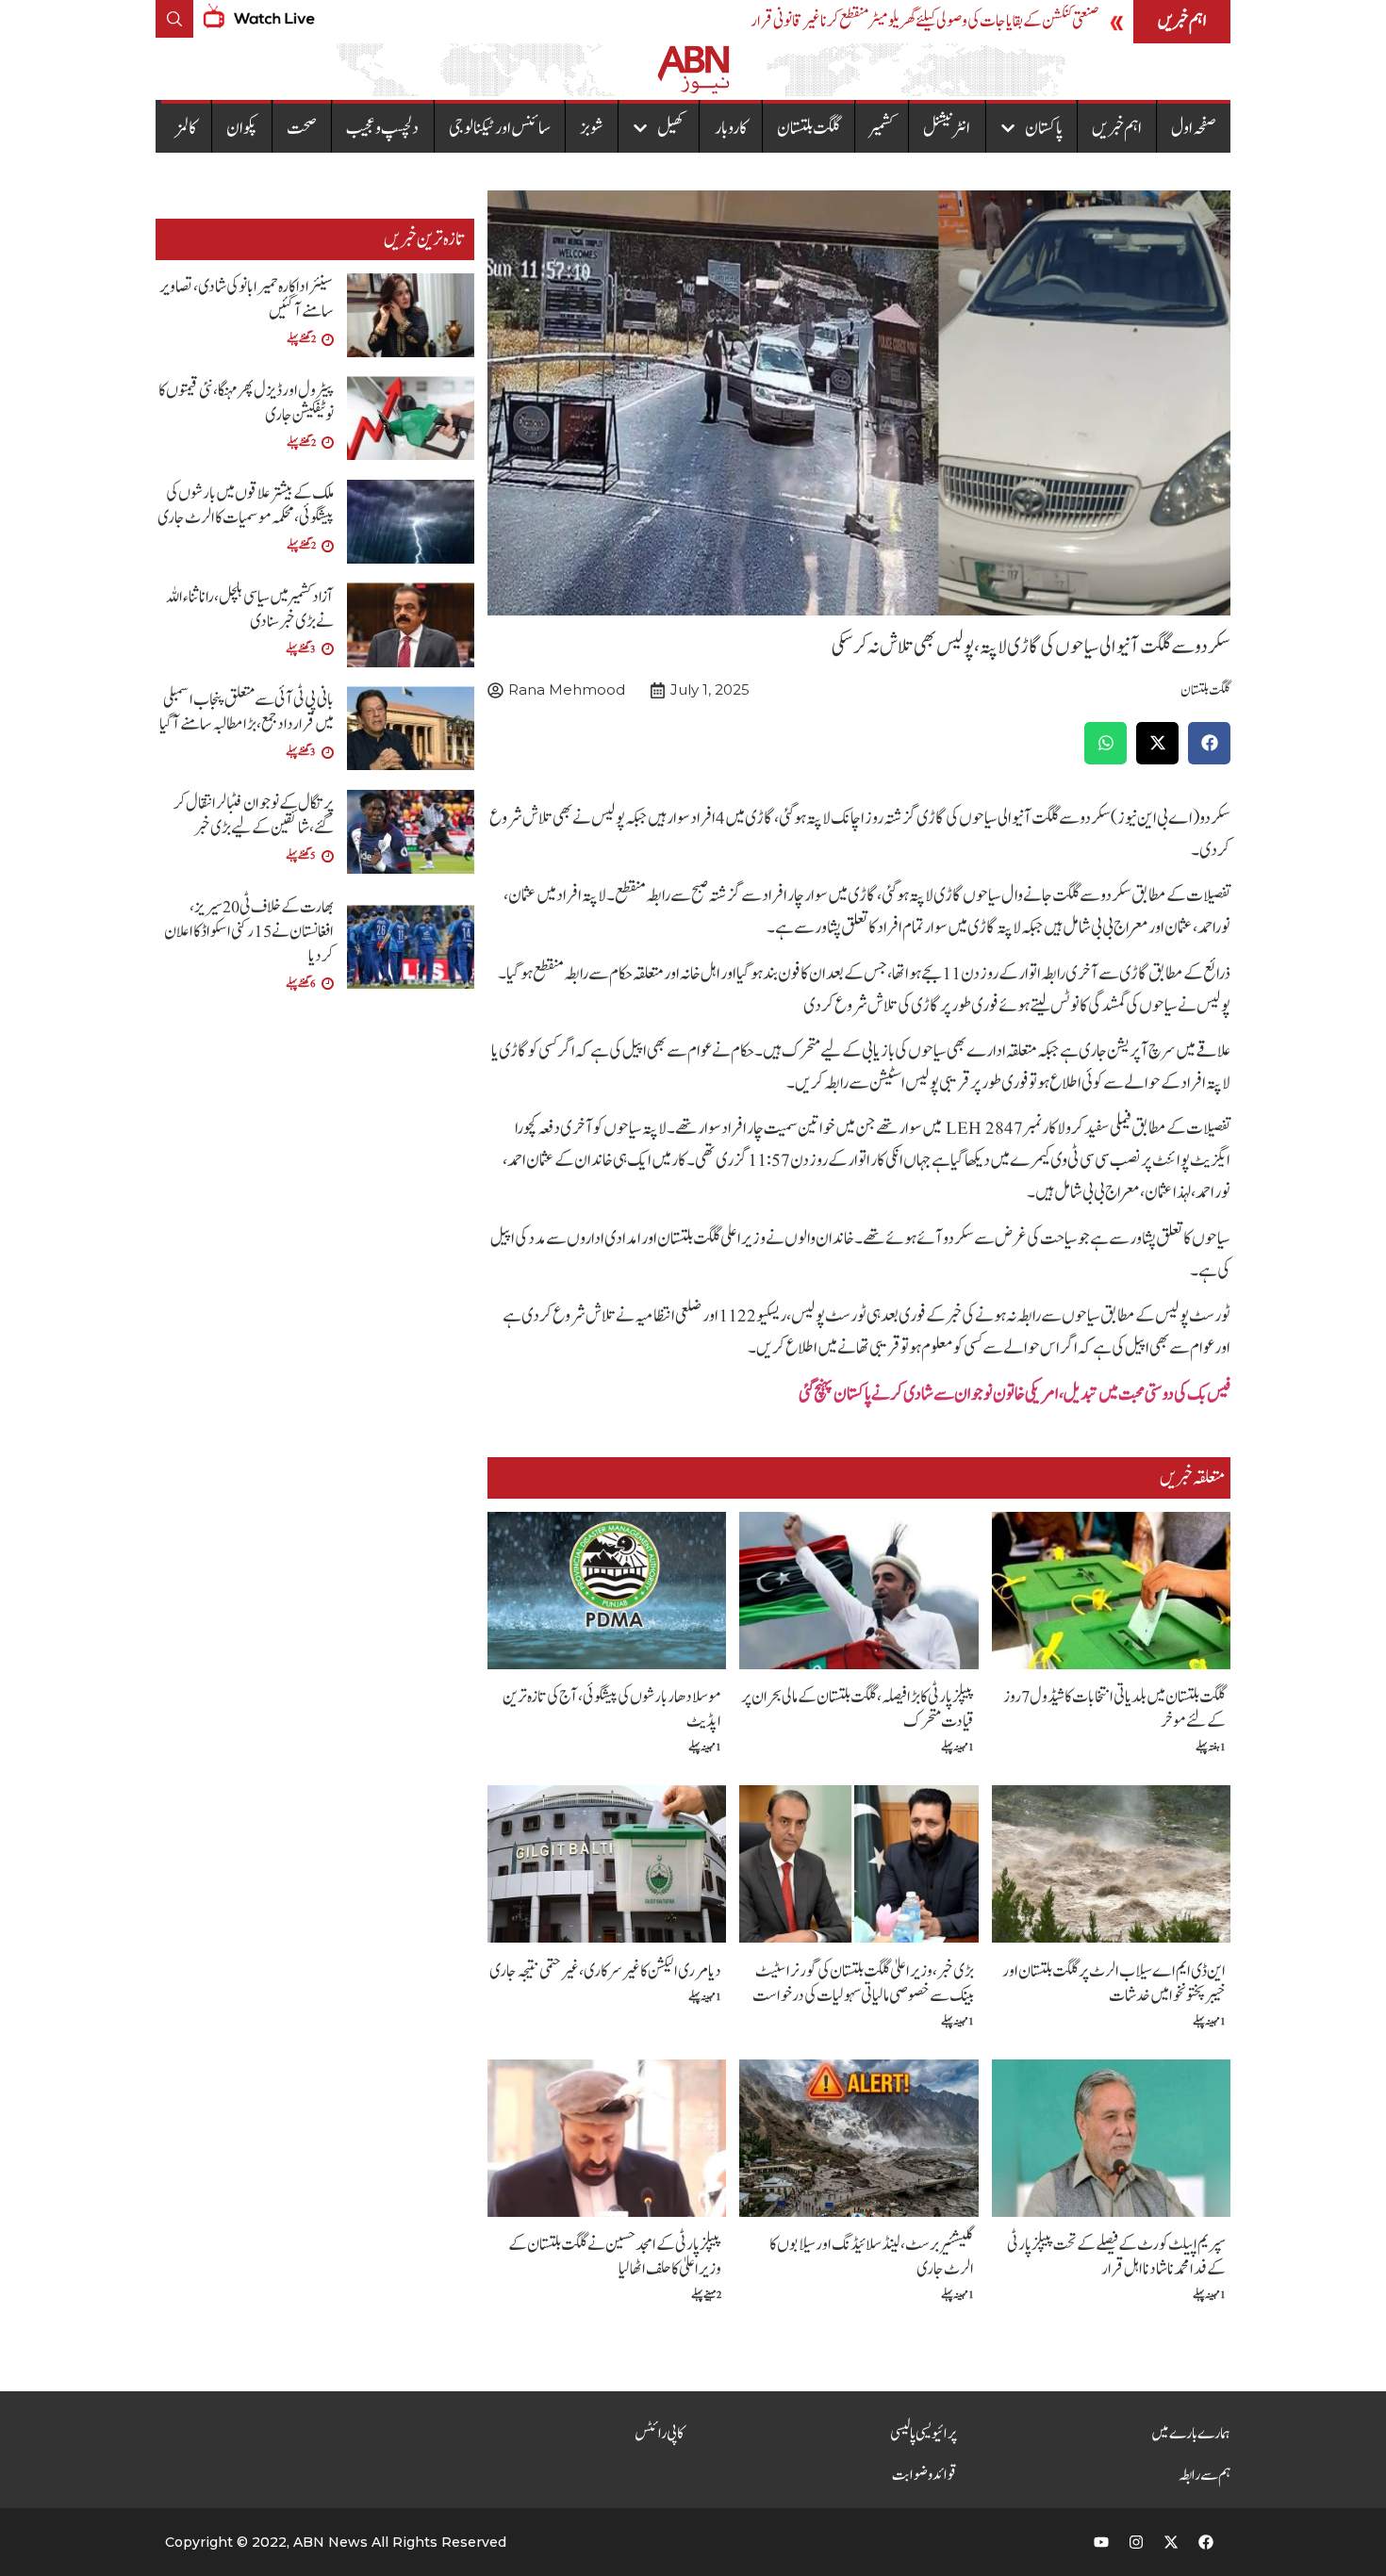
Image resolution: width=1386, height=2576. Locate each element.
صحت (302, 128)
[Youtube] (1101, 2542)
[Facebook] (1206, 2542)
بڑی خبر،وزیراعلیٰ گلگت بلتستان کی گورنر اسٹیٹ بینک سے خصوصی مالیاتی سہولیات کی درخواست (863, 1984)
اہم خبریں (1117, 128)
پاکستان (1044, 128)
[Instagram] (1136, 2542)
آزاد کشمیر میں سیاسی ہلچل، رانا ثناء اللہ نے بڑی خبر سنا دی (250, 609)
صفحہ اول (1194, 128)
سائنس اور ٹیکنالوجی (500, 128)
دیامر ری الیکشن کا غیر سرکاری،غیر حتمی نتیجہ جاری (605, 1971)
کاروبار (731, 128)
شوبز (592, 128)
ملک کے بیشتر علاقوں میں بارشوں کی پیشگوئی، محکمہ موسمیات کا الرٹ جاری (246, 506)
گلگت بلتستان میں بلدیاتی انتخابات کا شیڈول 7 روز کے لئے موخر (1114, 1709)
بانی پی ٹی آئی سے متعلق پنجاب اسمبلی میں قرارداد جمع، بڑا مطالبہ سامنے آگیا (247, 712)
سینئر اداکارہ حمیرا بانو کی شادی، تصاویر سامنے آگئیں (247, 299)
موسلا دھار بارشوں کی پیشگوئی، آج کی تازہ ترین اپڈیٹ (612, 1709)
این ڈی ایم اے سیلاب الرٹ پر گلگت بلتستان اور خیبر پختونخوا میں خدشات (1114, 1984)
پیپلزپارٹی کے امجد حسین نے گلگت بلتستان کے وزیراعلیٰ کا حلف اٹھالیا (615, 2257)
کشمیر (882, 128)
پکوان (242, 128)
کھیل (671, 128)
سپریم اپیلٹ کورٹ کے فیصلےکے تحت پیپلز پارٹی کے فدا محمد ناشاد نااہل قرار (1116, 2257)
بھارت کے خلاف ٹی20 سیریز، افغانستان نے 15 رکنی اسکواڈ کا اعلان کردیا (249, 932)
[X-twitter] (1171, 2542)
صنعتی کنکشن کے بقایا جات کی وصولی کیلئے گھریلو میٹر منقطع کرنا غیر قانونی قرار (924, 21)
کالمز (186, 128)
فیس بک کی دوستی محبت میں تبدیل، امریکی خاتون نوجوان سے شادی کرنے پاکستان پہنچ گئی (1015, 1394)
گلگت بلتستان (808, 128)
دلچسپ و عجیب (382, 128)
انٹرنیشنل (947, 128)
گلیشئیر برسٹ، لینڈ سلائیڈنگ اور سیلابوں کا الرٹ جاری (872, 2257)
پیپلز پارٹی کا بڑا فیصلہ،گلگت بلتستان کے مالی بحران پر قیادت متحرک (858, 1709)
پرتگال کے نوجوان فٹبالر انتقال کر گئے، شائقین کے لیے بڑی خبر (254, 816)
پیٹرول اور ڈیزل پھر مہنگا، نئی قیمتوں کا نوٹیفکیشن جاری (246, 403)
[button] (1209, 743)
